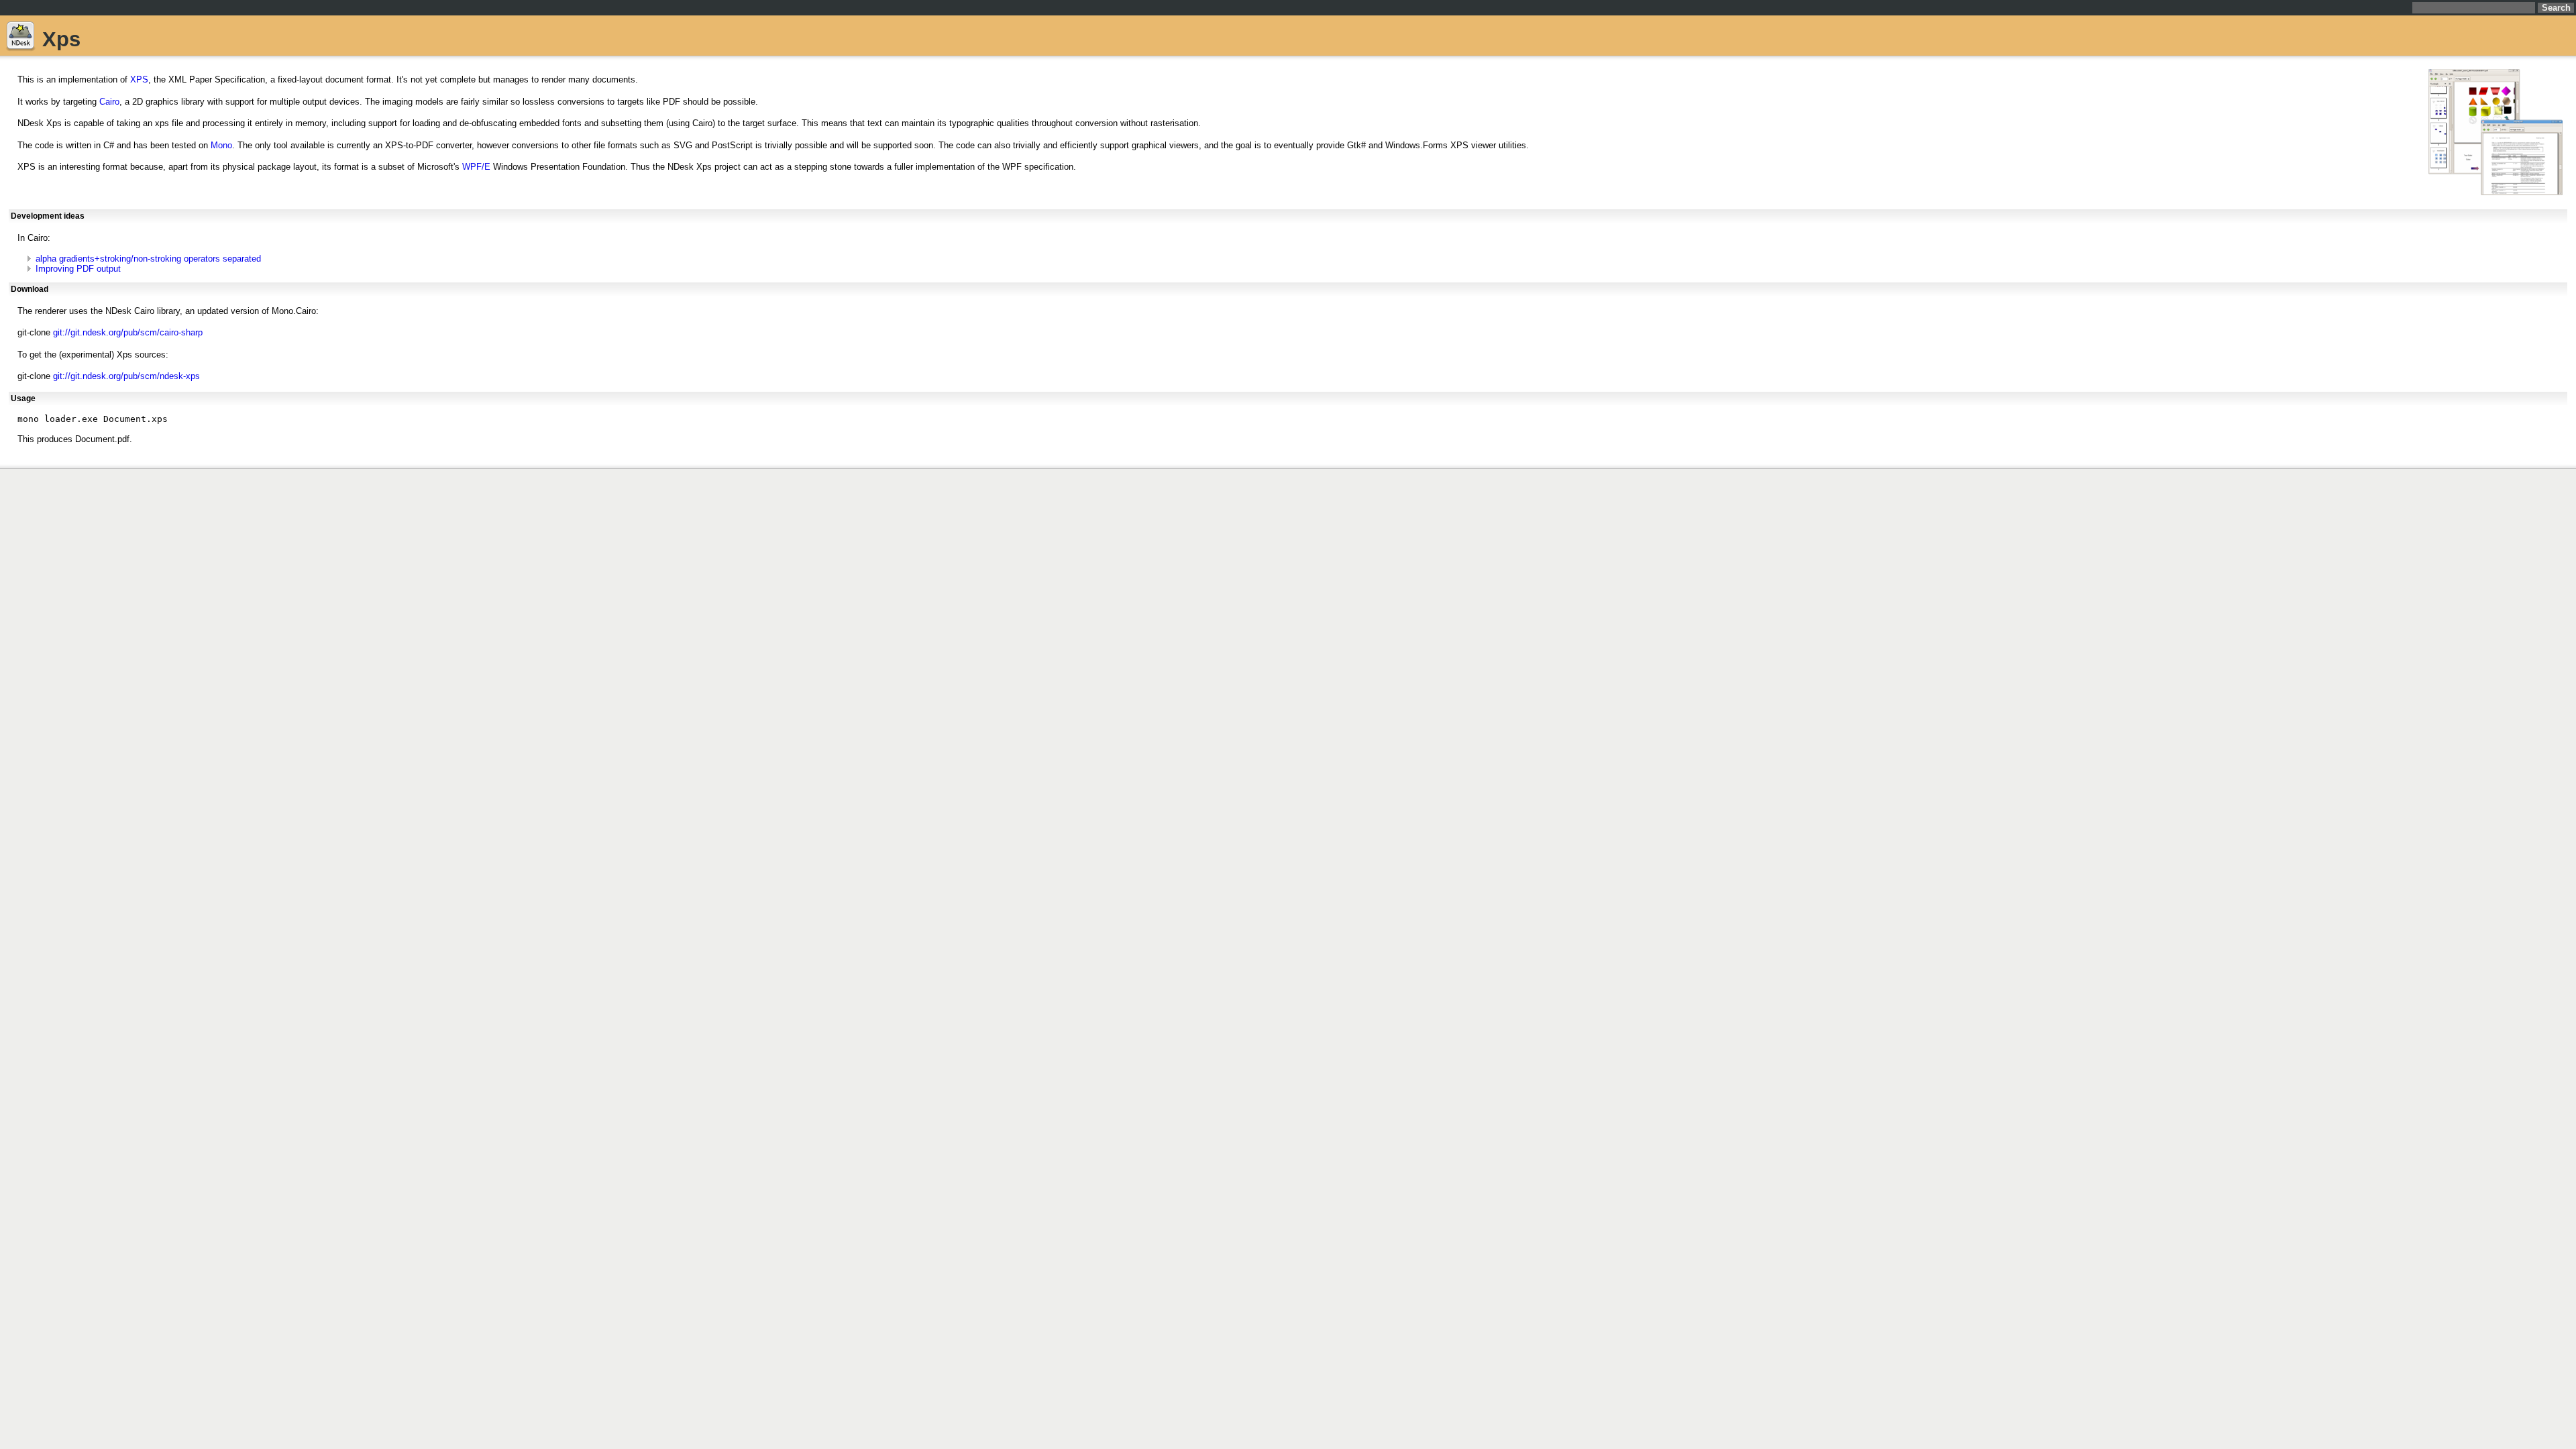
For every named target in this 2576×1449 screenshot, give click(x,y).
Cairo (109, 102)
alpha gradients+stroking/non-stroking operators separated (148, 259)
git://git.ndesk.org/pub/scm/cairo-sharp (128, 332)
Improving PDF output (78, 269)
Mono (221, 145)
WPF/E (476, 167)
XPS (139, 79)
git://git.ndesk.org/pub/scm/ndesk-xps (126, 376)
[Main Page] (20, 39)
